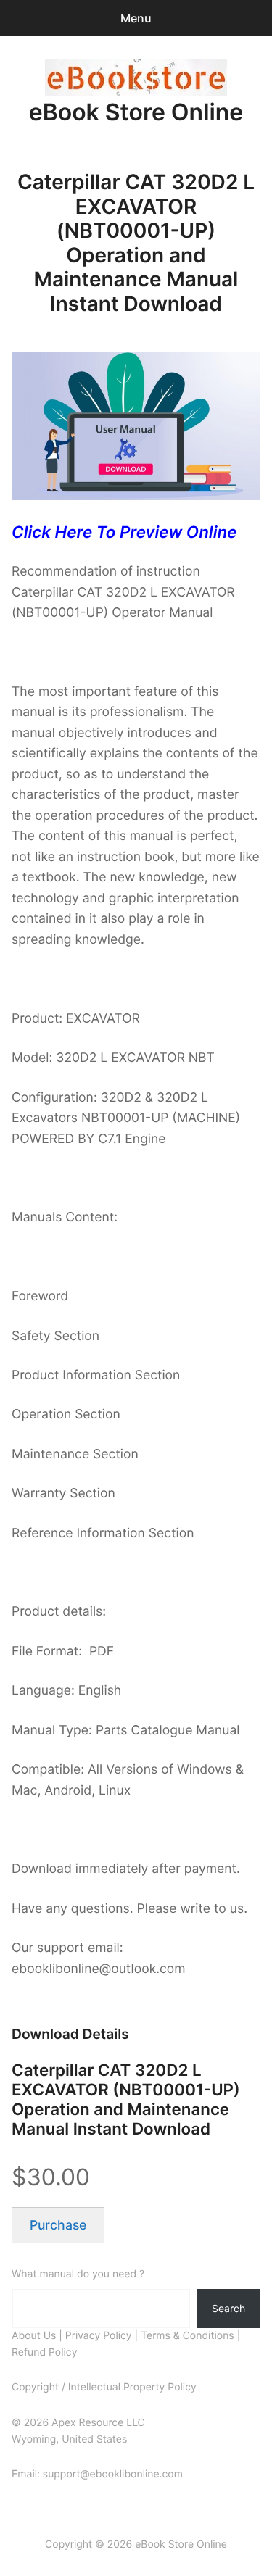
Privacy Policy (99, 2336)
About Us (34, 2336)
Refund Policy (44, 2352)
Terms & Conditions (187, 2336)
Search (228, 2308)
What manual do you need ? (78, 2274)
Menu (136, 18)
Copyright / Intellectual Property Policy (104, 2387)
